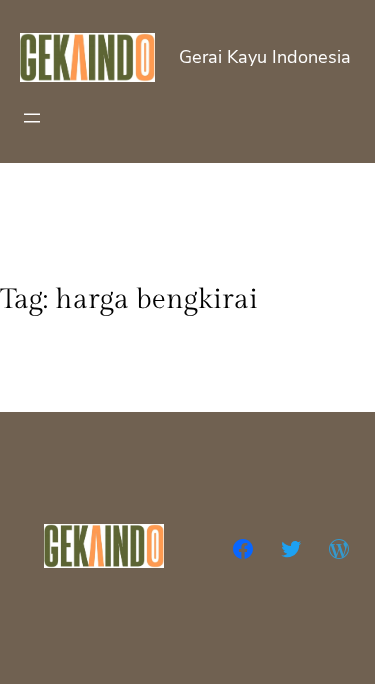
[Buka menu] (32, 118)
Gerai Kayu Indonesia (265, 57)
